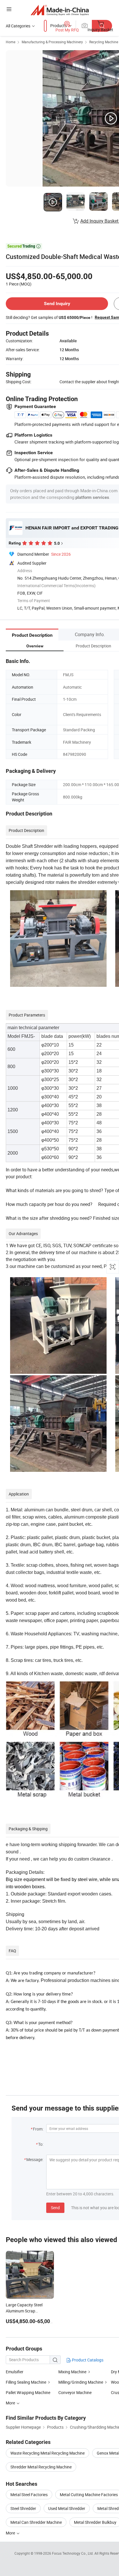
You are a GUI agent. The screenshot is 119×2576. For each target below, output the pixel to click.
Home (11, 42)
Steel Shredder (23, 2508)
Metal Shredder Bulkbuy (95, 2522)
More (11, 2533)
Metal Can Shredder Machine (36, 2522)
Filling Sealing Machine (26, 2382)
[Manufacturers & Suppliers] (60, 10)
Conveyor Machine (75, 2392)
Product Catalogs (87, 2360)
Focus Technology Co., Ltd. (73, 2553)
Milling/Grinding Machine (81, 2382)
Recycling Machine (104, 42)
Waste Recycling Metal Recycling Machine (48, 2453)
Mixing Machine (73, 2372)
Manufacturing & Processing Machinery (52, 42)
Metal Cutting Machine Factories (89, 2495)
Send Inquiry (57, 304)
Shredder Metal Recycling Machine (41, 2467)
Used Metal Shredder (67, 2508)
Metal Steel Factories (29, 2495)
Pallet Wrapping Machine (28, 2392)
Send (55, 2208)
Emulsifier (15, 2372)
